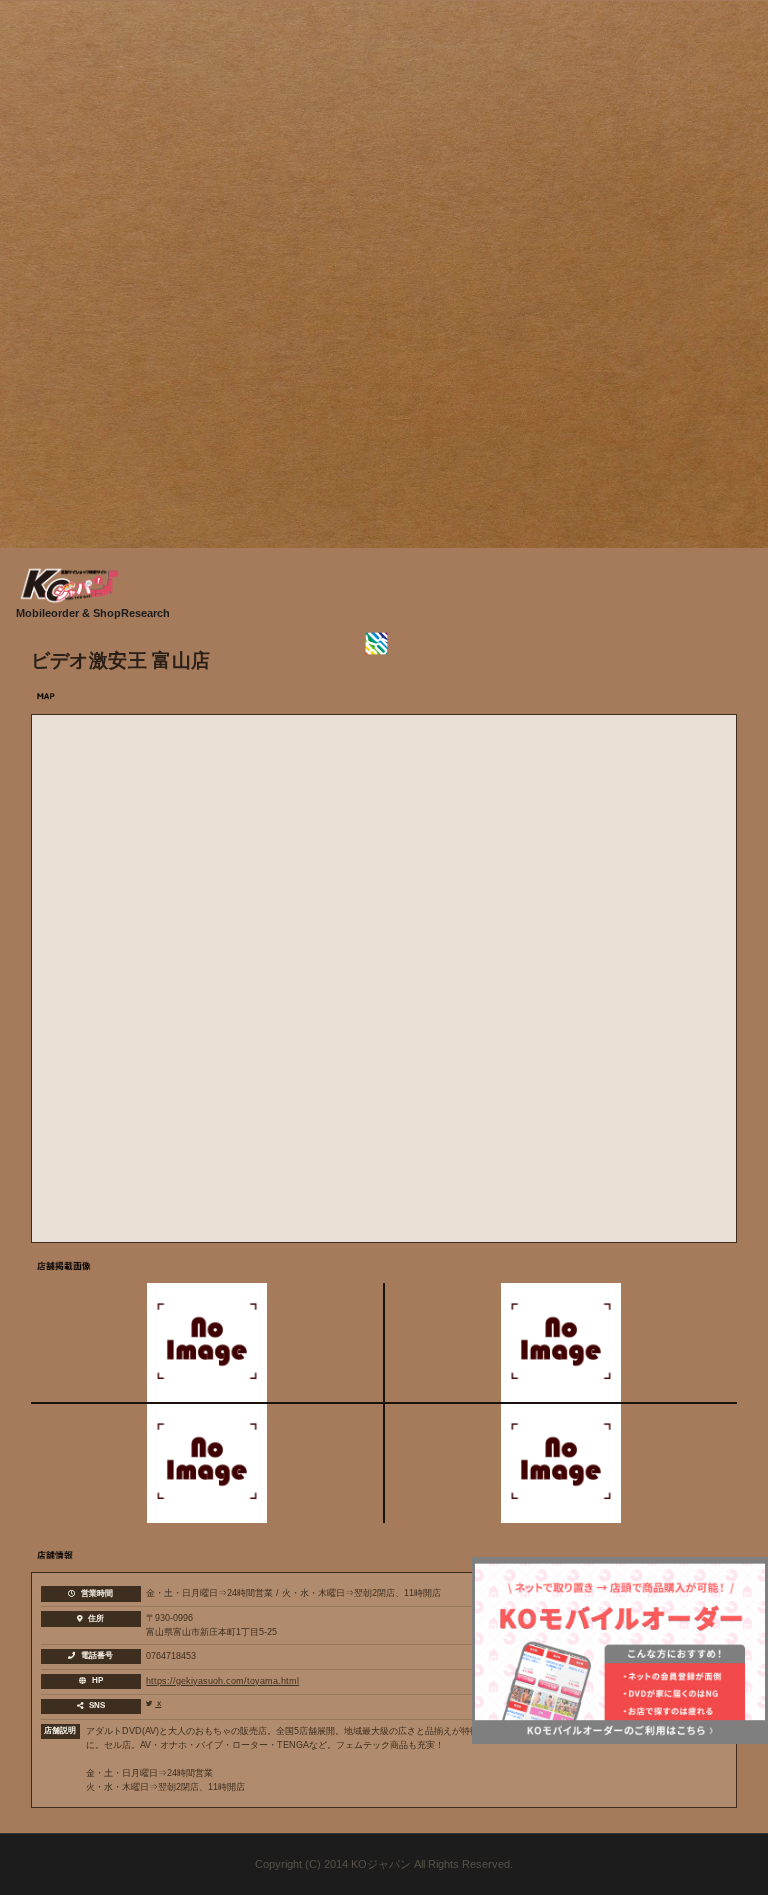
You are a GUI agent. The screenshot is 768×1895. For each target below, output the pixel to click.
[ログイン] (384, 643)
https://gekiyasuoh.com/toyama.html (222, 1681)
